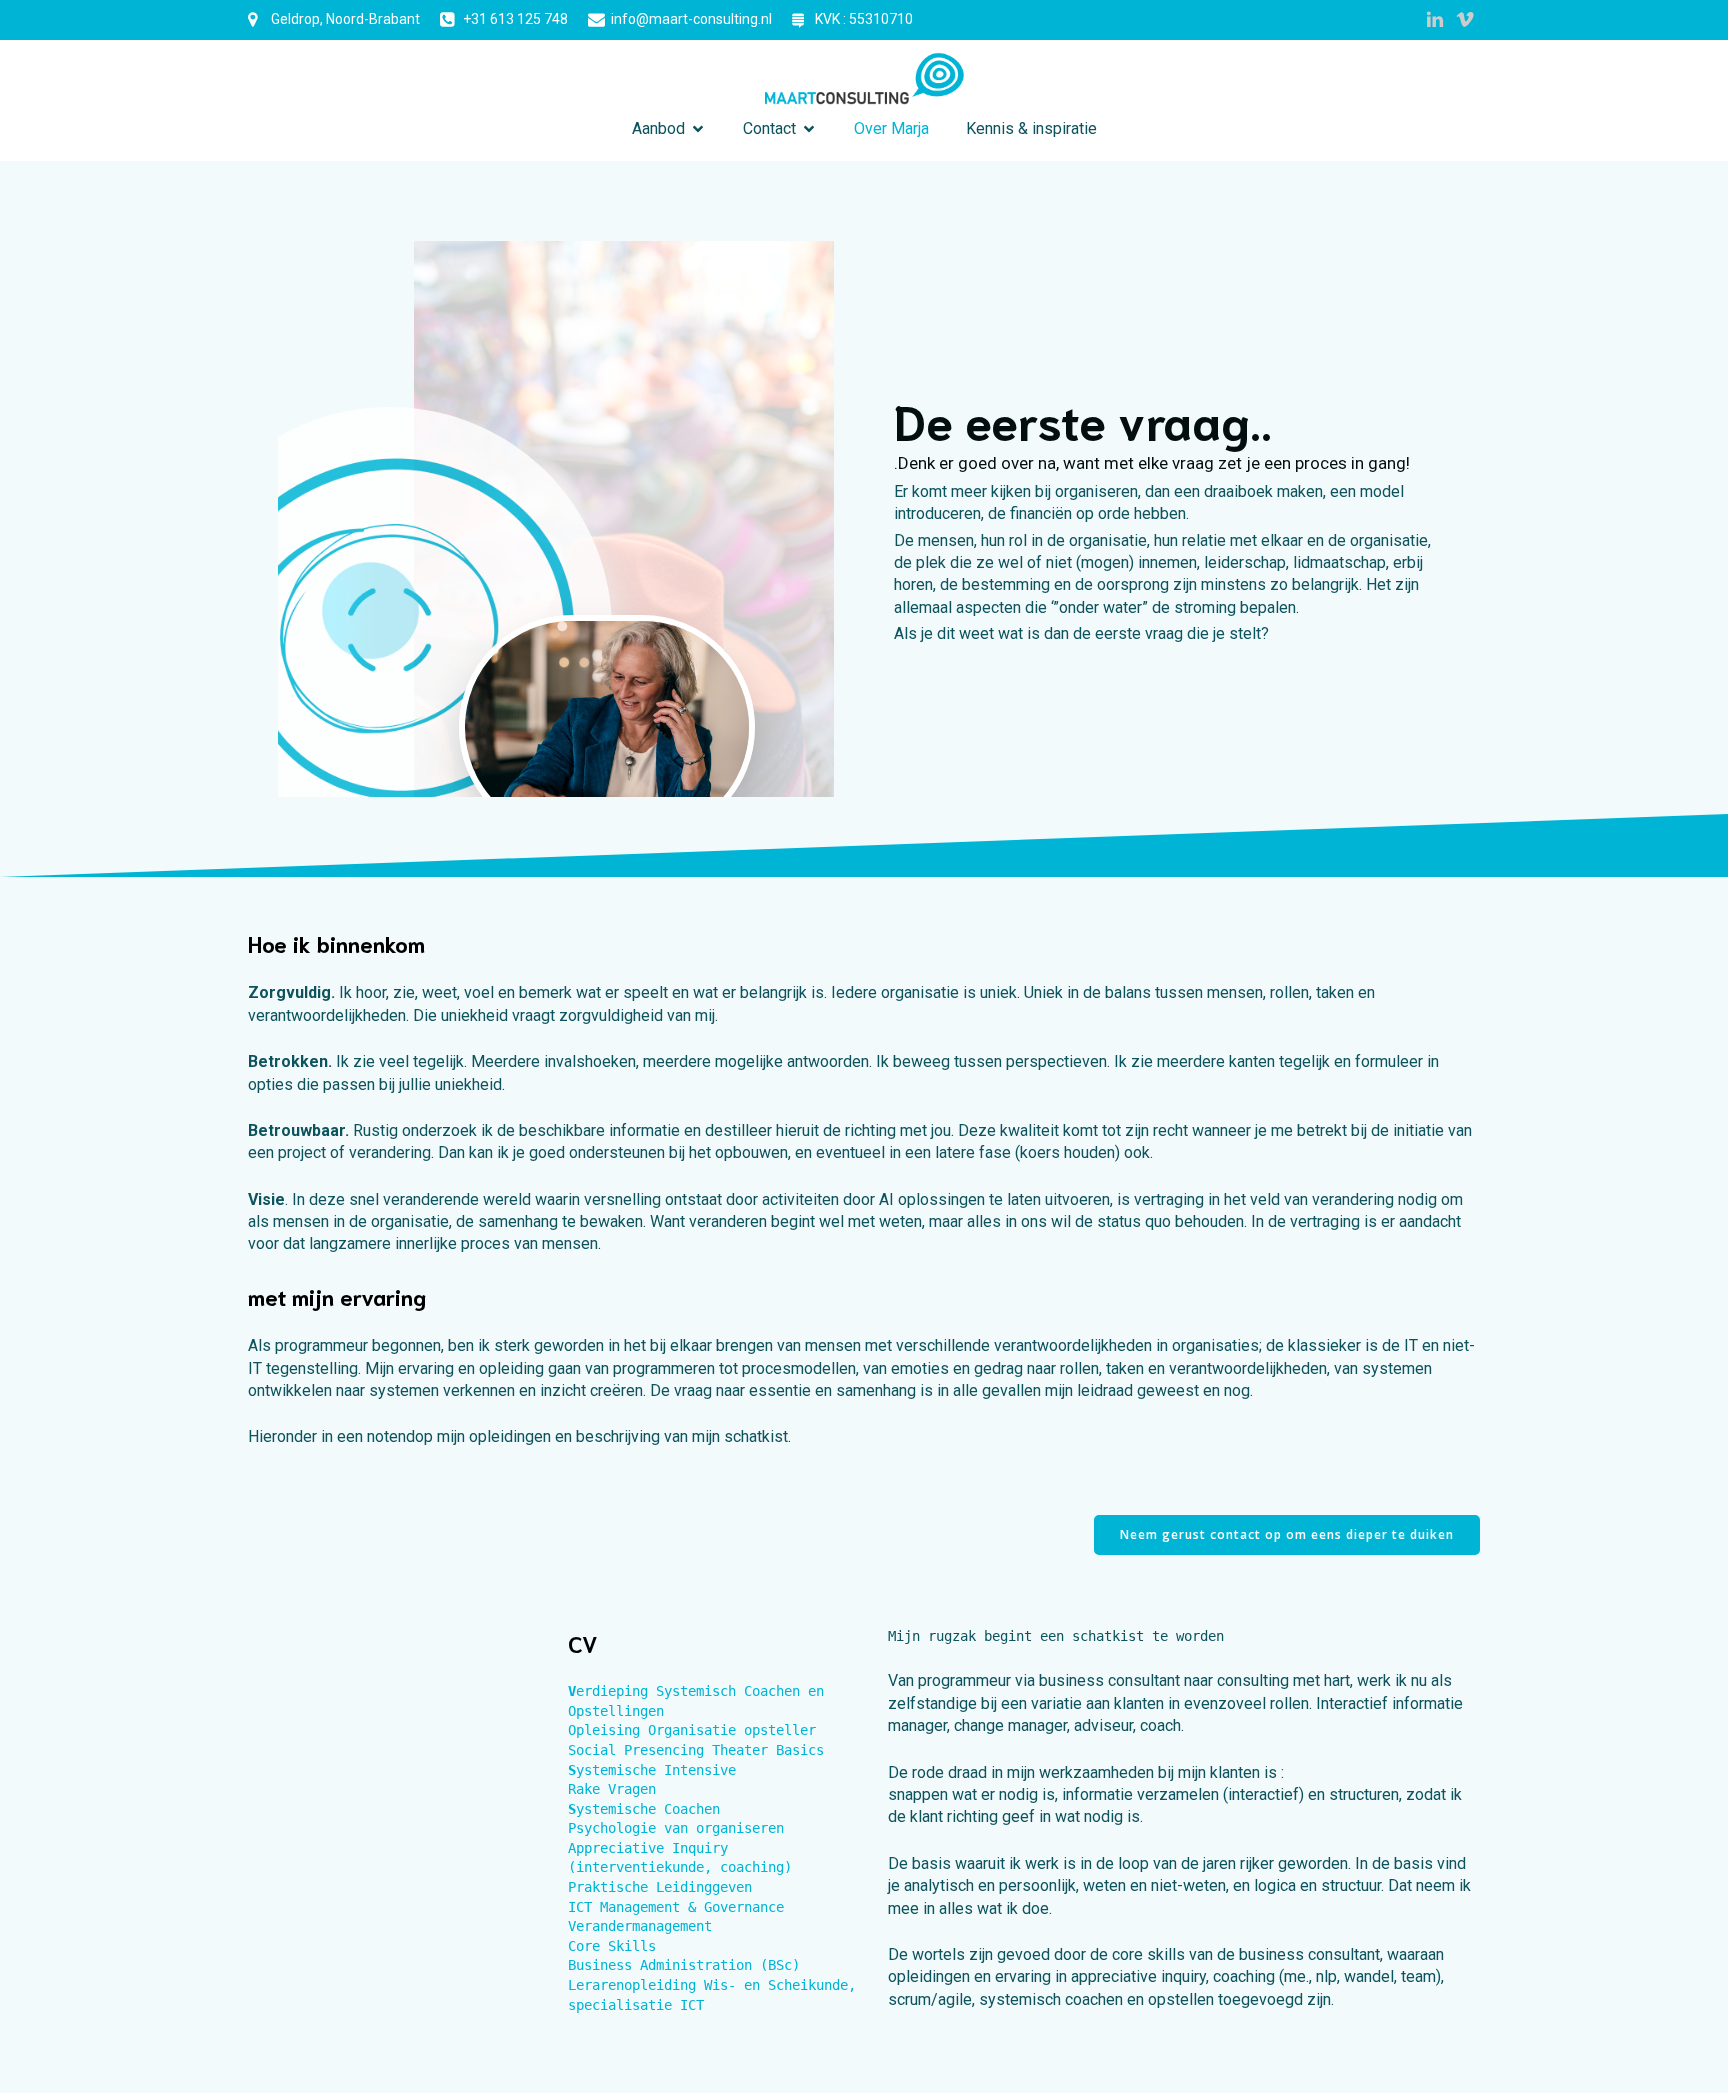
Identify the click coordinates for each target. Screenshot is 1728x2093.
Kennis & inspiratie (1031, 128)
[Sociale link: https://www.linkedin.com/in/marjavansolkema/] (1435, 20)
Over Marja (891, 128)
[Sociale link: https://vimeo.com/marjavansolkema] (1465, 20)
